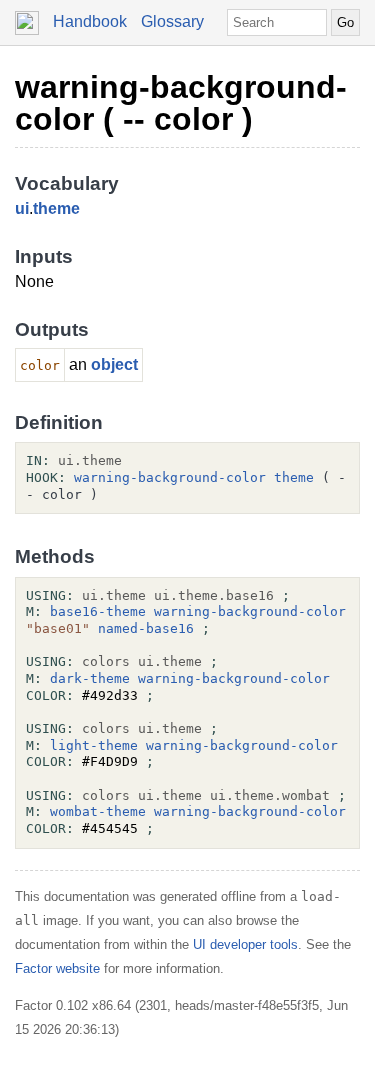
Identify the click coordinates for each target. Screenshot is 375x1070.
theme (56, 208)
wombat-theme (98, 811)
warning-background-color (170, 477)
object (114, 364)
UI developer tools (245, 944)
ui (22, 208)
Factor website (57, 968)
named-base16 (146, 628)
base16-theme (98, 611)
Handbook (90, 21)
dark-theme (90, 678)
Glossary (172, 21)
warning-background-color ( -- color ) (181, 103)
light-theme (94, 745)
